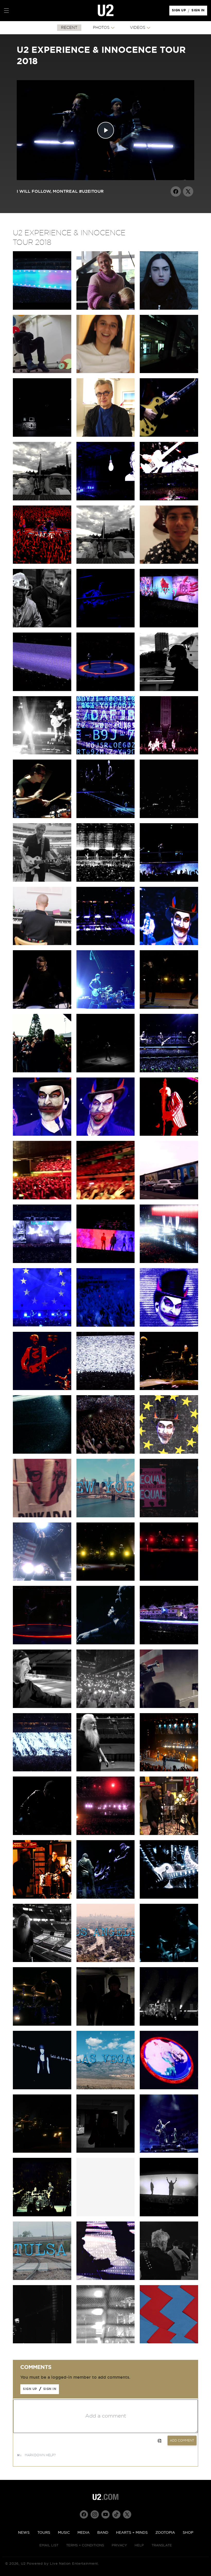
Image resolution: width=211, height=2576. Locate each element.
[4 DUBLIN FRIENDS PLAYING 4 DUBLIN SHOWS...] (106, 562)
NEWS (24, 2533)
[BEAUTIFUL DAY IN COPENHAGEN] (169, 1007)
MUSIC (64, 2533)
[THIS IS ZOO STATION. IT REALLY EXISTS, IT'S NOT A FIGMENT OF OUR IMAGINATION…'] (169, 372)
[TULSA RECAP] (42, 2279)
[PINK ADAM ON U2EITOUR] (42, 1516)
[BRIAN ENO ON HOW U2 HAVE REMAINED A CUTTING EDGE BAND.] (42, 372)
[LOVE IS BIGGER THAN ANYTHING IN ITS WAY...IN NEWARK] (169, 1579)
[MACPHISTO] (42, 1707)
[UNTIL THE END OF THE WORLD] (106, 1643)
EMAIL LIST (49, 2545)
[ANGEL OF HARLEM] (169, 1770)
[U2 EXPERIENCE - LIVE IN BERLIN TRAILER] (42, 308)
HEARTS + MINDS (132, 2533)
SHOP (188, 2533)
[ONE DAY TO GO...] (106, 2279)
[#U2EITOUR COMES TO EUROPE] (42, 1452)
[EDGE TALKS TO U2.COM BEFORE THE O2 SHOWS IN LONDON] (42, 499)
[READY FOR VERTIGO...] (42, 2215)
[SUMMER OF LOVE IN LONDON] (106, 690)
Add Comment (182, 2440)
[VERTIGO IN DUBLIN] (169, 499)
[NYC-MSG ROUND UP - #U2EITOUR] (106, 1516)
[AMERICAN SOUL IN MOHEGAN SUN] (42, 1579)
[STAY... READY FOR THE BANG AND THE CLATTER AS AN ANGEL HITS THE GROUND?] (106, 880)
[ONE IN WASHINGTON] (106, 1707)
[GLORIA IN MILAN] (42, 817)
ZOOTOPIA (165, 2533)
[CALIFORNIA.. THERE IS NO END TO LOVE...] (106, 2024)
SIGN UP (180, 12)
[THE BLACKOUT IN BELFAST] (169, 626)
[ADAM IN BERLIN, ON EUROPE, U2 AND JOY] (169, 1198)
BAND (103, 2533)
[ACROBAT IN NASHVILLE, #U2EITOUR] (169, 1897)
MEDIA (83, 2533)
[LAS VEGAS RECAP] (106, 2088)
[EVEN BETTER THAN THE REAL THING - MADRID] (169, 1134)
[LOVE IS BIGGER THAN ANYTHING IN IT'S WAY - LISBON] (106, 1198)
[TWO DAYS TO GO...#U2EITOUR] (169, 2279)
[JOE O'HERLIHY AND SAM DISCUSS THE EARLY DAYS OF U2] (106, 1770)
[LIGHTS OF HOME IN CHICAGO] (169, 1961)
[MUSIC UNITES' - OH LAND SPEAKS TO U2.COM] (106, 308)
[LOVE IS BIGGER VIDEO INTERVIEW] (169, 308)
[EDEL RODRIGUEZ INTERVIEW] (169, 1516)
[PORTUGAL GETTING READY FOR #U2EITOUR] (106, 1262)
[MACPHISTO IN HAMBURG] (169, 944)
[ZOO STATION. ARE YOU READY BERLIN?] (169, 435)
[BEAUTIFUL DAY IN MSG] (106, 1579)
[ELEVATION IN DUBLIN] (42, 562)
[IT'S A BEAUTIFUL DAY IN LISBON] (42, 1198)
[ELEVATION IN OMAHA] (42, 2024)
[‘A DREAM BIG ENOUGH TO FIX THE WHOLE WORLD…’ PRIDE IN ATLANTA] (106, 1897)
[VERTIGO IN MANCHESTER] (169, 753)
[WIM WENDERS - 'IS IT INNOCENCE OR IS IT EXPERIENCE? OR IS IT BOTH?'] (106, 435)
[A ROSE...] (106, 2151)
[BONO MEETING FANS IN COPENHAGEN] (42, 1071)
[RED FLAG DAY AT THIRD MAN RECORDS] (42, 1897)
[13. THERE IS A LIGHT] (42, 435)
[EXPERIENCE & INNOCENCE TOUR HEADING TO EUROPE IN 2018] (169, 2342)
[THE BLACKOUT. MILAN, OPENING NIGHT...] (169, 817)
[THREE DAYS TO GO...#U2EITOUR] (42, 2342)
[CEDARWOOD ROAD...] (169, 1643)
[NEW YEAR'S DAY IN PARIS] (42, 1325)
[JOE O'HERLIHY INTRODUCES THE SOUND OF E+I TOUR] (42, 1961)
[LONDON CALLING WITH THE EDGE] (169, 690)
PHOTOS (101, 28)
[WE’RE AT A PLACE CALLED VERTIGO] (42, 1389)
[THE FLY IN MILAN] (106, 753)
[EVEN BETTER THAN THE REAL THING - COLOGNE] (169, 1389)
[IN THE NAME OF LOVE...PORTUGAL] (169, 1071)
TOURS (44, 2533)
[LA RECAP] (106, 1961)
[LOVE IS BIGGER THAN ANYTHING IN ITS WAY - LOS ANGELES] (106, 1834)
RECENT (69, 28)
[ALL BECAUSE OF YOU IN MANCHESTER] (42, 753)
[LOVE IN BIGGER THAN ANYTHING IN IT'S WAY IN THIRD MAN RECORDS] (169, 1834)
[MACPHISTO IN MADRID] (106, 1134)
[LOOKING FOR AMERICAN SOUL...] (169, 2151)
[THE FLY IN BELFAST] (106, 626)
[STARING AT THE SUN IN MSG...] (42, 1643)
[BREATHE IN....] (42, 1770)
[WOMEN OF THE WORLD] (42, 2088)
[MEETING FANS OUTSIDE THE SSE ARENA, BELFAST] (42, 626)
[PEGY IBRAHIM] (106, 372)
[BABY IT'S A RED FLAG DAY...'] (42, 2151)
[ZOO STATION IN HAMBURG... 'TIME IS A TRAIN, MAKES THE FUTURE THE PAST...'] (106, 944)
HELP (139, 2545)
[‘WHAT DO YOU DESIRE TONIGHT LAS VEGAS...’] (169, 2088)
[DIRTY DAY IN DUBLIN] (106, 499)
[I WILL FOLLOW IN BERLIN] (106, 1452)
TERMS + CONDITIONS (85, 2545)
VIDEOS (138, 28)
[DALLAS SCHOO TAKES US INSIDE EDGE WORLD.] (42, 880)
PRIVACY (119, 2545)
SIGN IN (199, 12)
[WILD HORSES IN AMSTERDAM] (169, 880)
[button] (6, 11)
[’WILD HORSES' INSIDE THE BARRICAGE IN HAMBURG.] (42, 1007)
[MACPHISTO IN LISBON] (42, 1134)
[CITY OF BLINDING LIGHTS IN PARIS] (169, 1262)
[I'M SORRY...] (106, 1389)
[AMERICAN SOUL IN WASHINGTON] (169, 1707)
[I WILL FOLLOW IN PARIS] (106, 1325)
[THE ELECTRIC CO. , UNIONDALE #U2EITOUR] (42, 1834)
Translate (162, 2545)
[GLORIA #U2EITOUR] (169, 2024)
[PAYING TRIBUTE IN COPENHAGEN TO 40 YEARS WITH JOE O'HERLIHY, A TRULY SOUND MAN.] (106, 1071)
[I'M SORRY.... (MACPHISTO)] (169, 1325)
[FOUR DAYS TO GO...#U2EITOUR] (106, 2342)
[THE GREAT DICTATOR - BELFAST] (42, 690)
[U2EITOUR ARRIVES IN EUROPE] (169, 1452)
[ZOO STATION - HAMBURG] (106, 1007)
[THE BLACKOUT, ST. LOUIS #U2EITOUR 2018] (169, 2215)
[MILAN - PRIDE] (106, 817)
